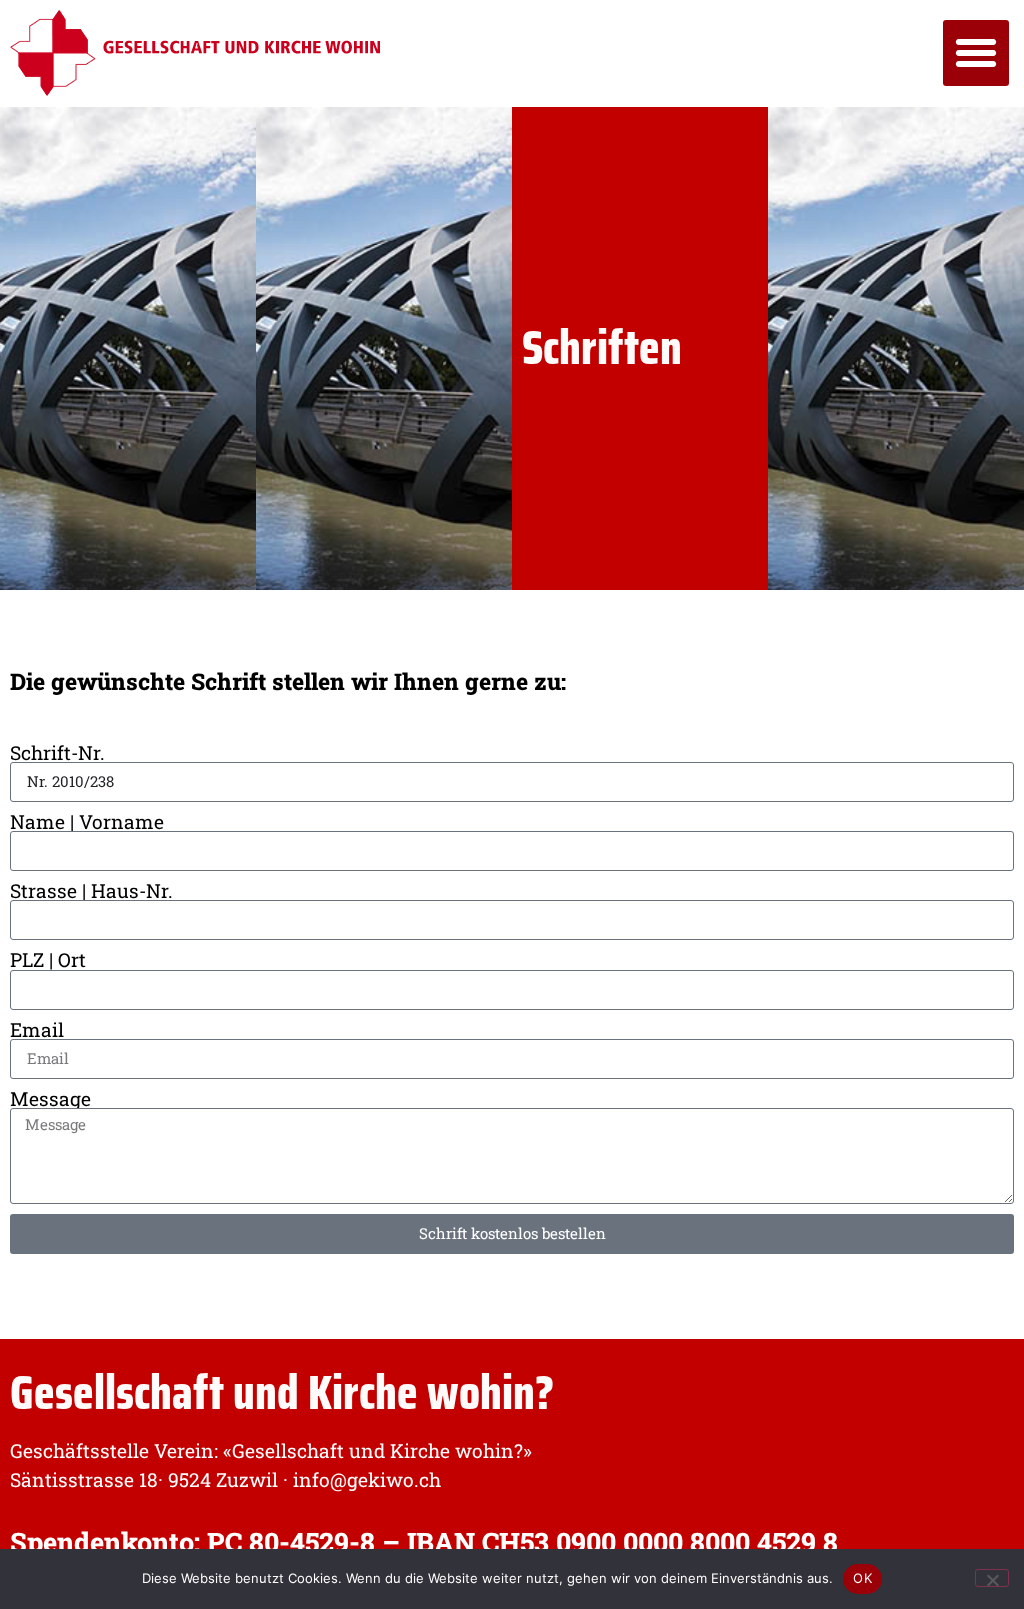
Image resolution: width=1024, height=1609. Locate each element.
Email (37, 1029)
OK (862, 1578)
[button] (976, 53)
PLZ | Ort (48, 959)
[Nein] (992, 1578)
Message (50, 1098)
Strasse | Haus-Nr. (91, 890)
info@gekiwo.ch (367, 1479)
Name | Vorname (87, 821)
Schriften (602, 347)
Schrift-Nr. (57, 752)
